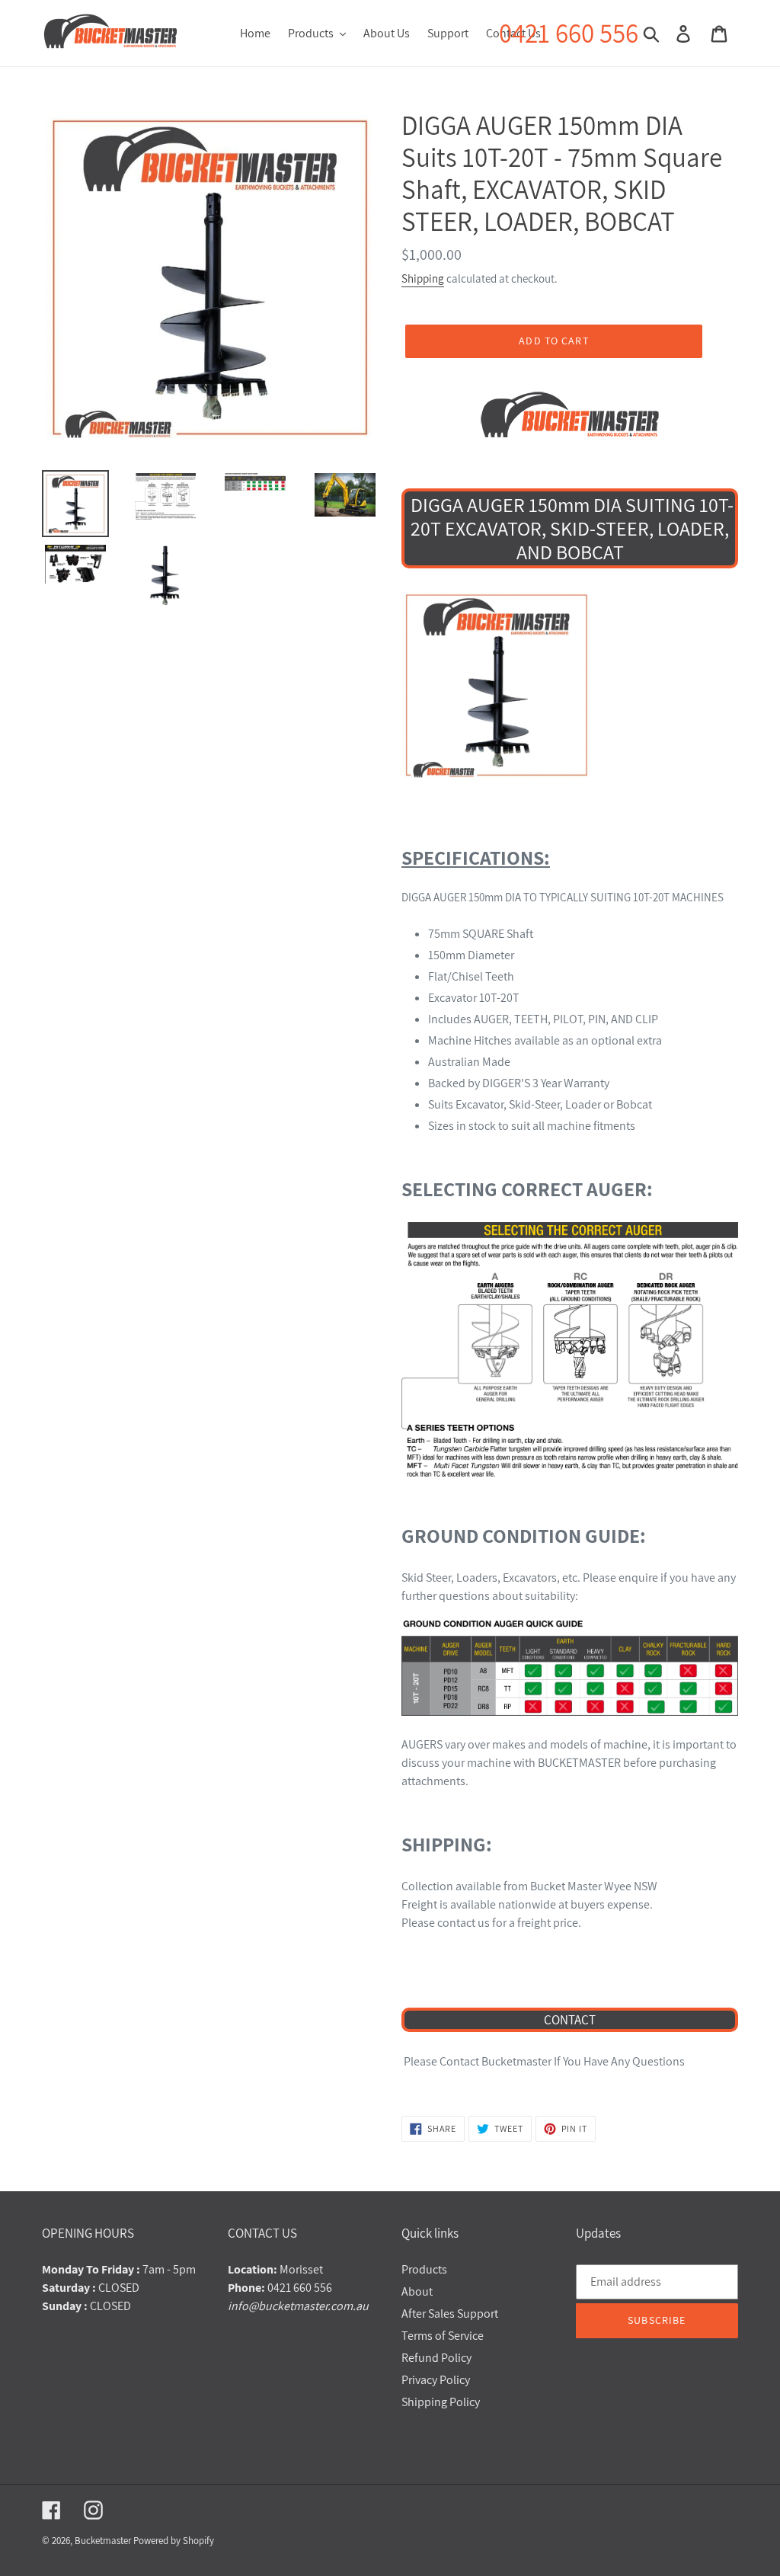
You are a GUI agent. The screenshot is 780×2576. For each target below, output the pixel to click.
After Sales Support (450, 2314)
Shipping (423, 278)
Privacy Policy (436, 2380)
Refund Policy (436, 2358)
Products (424, 2269)
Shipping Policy (441, 2402)
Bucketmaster (103, 2541)
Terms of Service (443, 2336)
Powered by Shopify (174, 2541)
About (417, 2291)
